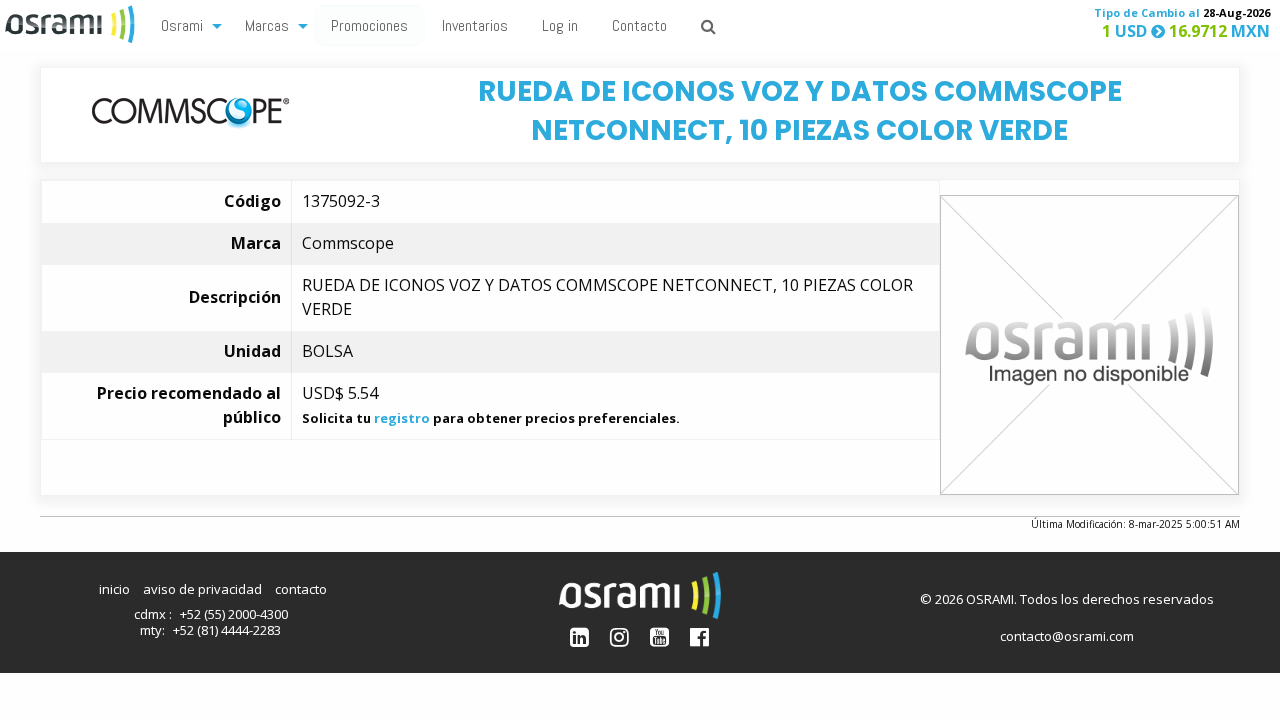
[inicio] (72, 22)
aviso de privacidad (202, 589)
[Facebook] (699, 636)
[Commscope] (190, 109)
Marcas (267, 25)
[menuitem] (186, 24)
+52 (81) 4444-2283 (227, 630)
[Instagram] (619, 636)
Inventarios (475, 25)
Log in (560, 25)
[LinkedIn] (579, 636)
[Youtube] (659, 636)
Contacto (639, 25)
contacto (301, 589)
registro (402, 418)
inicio (114, 589)
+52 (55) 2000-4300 (234, 614)
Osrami (182, 25)
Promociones (369, 25)
